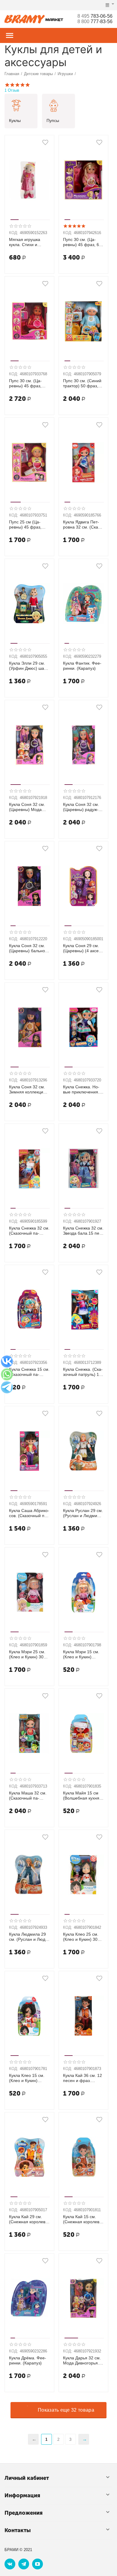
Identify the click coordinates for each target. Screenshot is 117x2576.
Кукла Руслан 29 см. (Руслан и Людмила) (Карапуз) (83, 1513)
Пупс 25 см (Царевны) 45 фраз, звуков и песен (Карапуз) (25, 525)
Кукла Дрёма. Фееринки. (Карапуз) (28, 2360)
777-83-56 (95, 21)
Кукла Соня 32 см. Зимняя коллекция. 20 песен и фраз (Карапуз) (28, 1090)
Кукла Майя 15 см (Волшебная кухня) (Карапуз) (82, 1796)
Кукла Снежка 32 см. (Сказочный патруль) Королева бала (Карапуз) (29, 1231)
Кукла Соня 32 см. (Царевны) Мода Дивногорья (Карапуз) (27, 807)
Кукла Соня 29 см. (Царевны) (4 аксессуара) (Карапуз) (83, 948)
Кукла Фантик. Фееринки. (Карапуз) (82, 666)
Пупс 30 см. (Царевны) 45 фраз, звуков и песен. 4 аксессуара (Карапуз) (29, 383)
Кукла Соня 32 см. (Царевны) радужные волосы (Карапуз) (81, 807)
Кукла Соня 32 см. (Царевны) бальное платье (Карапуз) (28, 948)
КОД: (14, 233)
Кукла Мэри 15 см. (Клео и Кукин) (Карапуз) (81, 1654)
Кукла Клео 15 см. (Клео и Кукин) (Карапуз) (27, 2078)
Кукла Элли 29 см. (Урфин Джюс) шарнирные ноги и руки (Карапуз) (28, 666)
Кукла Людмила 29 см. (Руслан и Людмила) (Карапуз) (28, 1937)
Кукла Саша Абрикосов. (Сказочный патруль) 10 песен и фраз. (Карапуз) (29, 1513)
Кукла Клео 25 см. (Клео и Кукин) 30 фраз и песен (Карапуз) (81, 1937)
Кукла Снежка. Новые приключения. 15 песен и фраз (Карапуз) (81, 1090)
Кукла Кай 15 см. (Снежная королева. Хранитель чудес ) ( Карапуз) (83, 2219)
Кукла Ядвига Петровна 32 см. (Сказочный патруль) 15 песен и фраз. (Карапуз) (82, 525)
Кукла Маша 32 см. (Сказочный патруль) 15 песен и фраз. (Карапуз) (28, 1796)
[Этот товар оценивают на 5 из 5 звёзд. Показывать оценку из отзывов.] (74, 226)
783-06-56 (95, 16)
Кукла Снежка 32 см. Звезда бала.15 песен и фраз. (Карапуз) (83, 1231)
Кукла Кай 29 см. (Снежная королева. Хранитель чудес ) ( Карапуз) (29, 2219)
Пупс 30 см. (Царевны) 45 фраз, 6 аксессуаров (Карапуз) (81, 242)
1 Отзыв (12, 90)
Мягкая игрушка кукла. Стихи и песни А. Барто (25, 242)
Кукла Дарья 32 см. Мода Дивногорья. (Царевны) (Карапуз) (82, 2361)
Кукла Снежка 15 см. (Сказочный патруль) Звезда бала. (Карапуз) (29, 1372)
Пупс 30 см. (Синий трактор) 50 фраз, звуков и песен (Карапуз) (82, 383)
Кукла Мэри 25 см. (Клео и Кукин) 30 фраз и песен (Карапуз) (27, 1654)
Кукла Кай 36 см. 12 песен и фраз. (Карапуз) (82, 2078)
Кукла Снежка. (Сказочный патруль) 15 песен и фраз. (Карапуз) (83, 1372)
